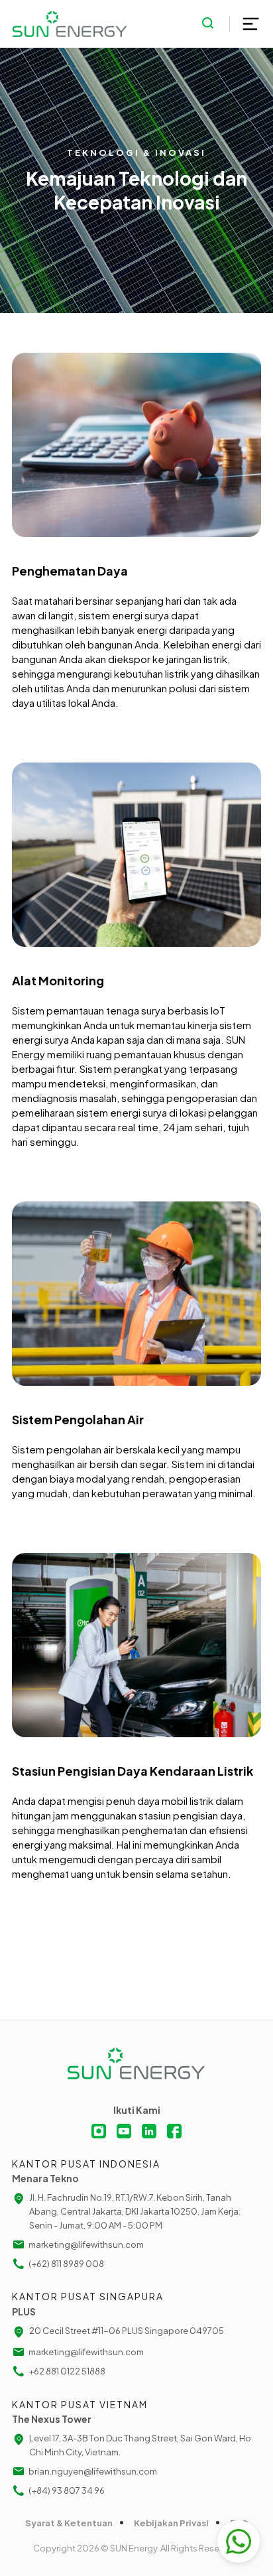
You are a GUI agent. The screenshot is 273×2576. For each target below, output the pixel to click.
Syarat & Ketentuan (69, 2523)
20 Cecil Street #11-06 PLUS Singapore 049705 (127, 2331)
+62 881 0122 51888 (67, 2371)
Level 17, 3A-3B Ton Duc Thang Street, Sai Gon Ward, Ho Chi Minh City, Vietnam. (140, 2445)
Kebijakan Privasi (171, 2523)
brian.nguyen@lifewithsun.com (93, 2471)
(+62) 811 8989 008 (66, 2264)
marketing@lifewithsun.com (86, 2244)
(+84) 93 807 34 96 (67, 2490)
